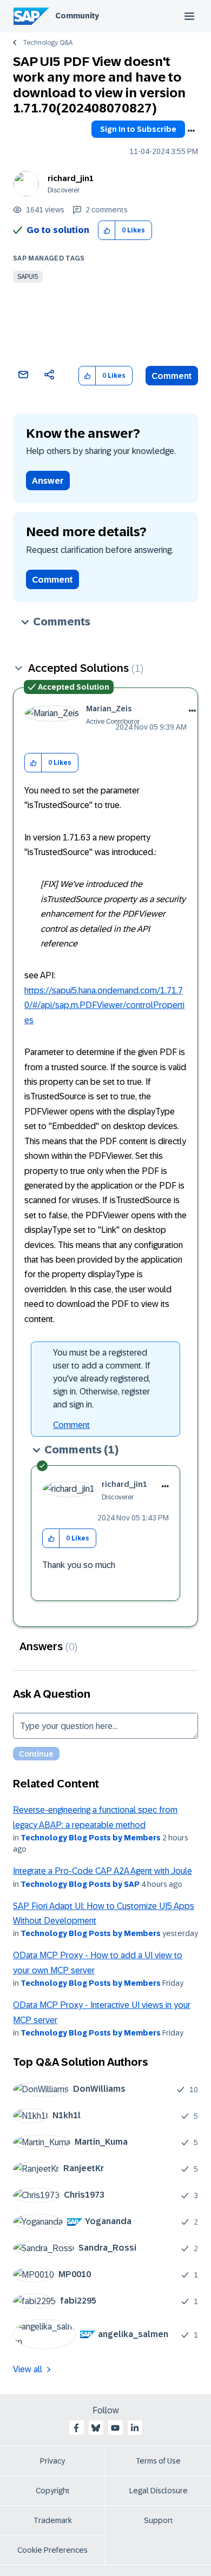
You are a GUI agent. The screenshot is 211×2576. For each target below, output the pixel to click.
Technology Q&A (48, 43)
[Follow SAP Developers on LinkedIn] (135, 2428)
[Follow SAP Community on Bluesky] (96, 2428)
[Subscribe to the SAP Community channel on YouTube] (115, 2428)
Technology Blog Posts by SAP (80, 1884)
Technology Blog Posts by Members (91, 1838)
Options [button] (191, 131)
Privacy (52, 2461)
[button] (107, 231)
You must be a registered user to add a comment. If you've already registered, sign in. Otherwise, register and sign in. (102, 1379)
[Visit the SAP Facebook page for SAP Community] (76, 2428)
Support (159, 2520)
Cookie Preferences (52, 2550)
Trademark (53, 2520)
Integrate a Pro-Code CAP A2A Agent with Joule (103, 1871)
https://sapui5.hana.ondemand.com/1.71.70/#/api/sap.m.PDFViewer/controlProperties (104, 1005)
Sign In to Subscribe (138, 129)
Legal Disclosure (159, 2491)
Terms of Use (158, 2461)
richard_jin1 (71, 178)
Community (77, 16)
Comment (172, 376)
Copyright (53, 2491)
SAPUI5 (28, 277)
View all (28, 2369)
